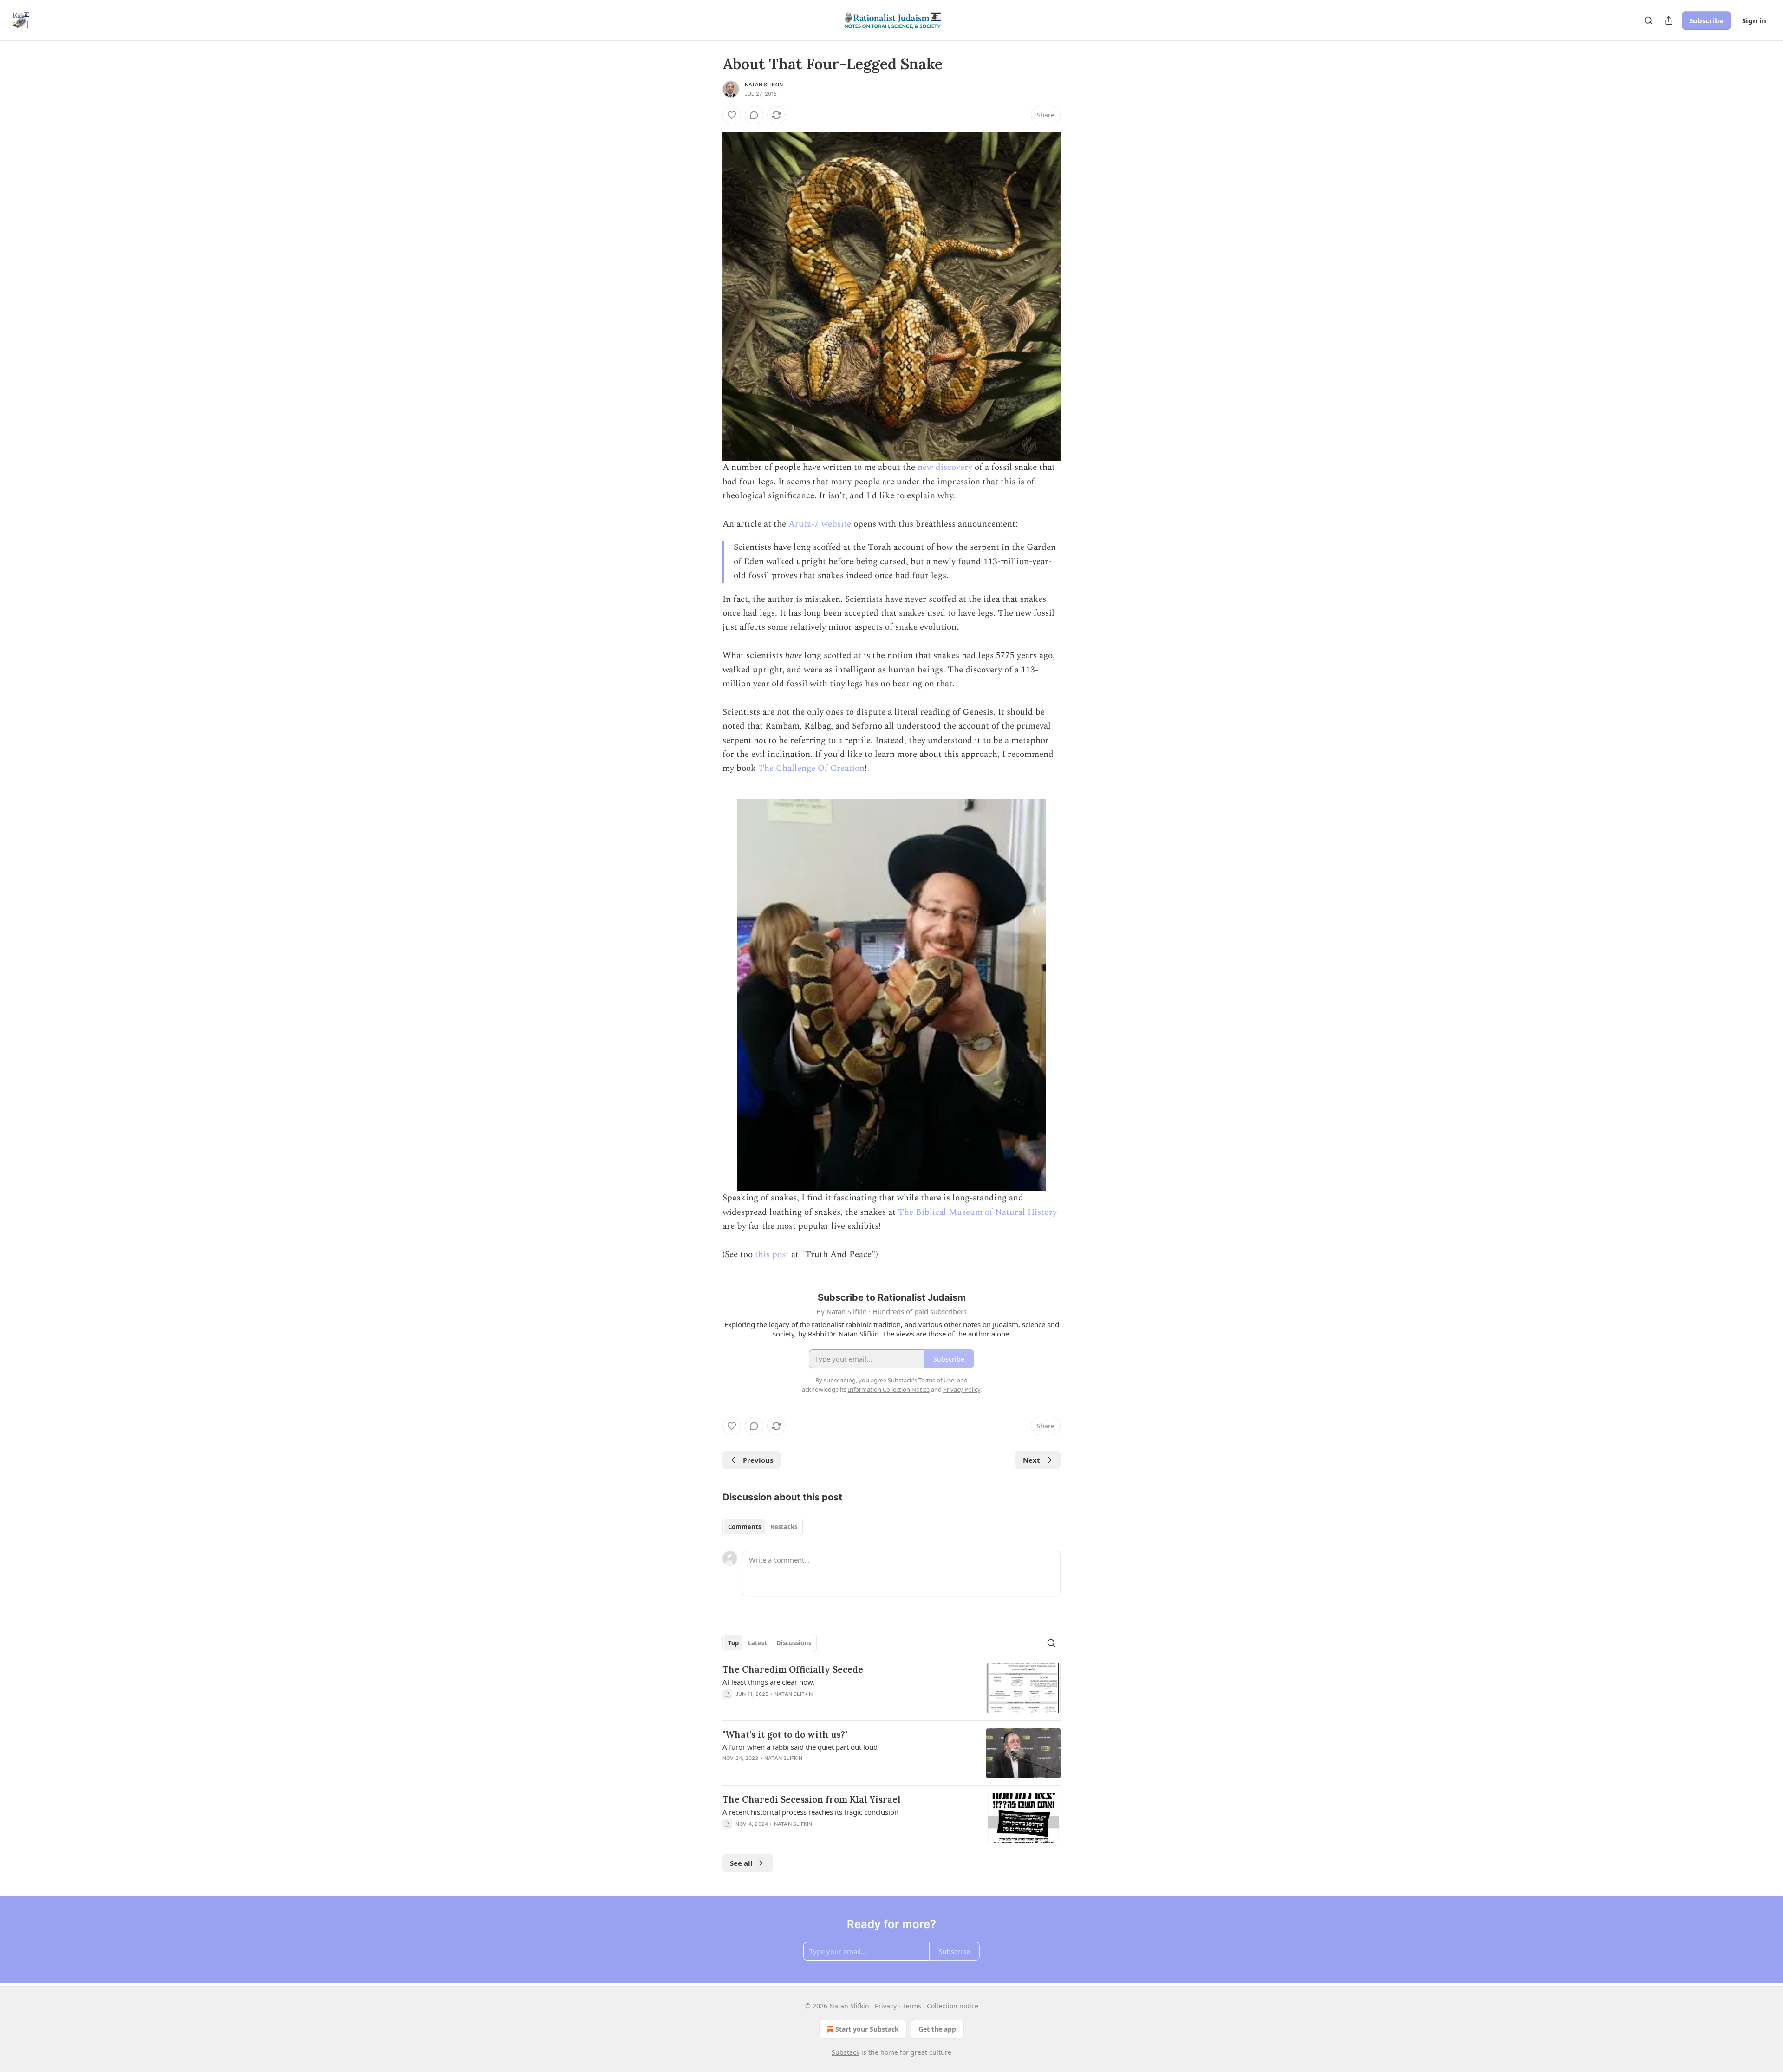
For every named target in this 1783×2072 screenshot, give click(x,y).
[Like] (732, 115)
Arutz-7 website (820, 524)
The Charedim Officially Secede (793, 1669)
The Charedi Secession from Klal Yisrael (812, 1799)
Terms (912, 2006)
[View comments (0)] (754, 115)
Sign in (1754, 20)
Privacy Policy (962, 1389)
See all (741, 1863)
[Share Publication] (1669, 20)
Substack (846, 2052)
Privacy (886, 2006)
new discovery (945, 467)
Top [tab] (733, 1643)
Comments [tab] (745, 1527)
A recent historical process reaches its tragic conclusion (810, 1812)
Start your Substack (867, 2029)
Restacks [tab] (784, 1527)
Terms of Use (936, 1380)
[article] (891, 1688)
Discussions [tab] (794, 1643)
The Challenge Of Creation (811, 768)
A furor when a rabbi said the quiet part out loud (800, 1747)
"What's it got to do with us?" (785, 1734)
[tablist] (763, 1527)
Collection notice (953, 2006)
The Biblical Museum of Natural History (977, 1212)
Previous (758, 1460)
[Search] (1648, 20)
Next (1031, 1460)
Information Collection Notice (889, 1389)
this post (772, 1254)
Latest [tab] (758, 1643)
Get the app (937, 2029)
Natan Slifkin (764, 85)
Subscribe (1706, 20)
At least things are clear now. (768, 1682)
